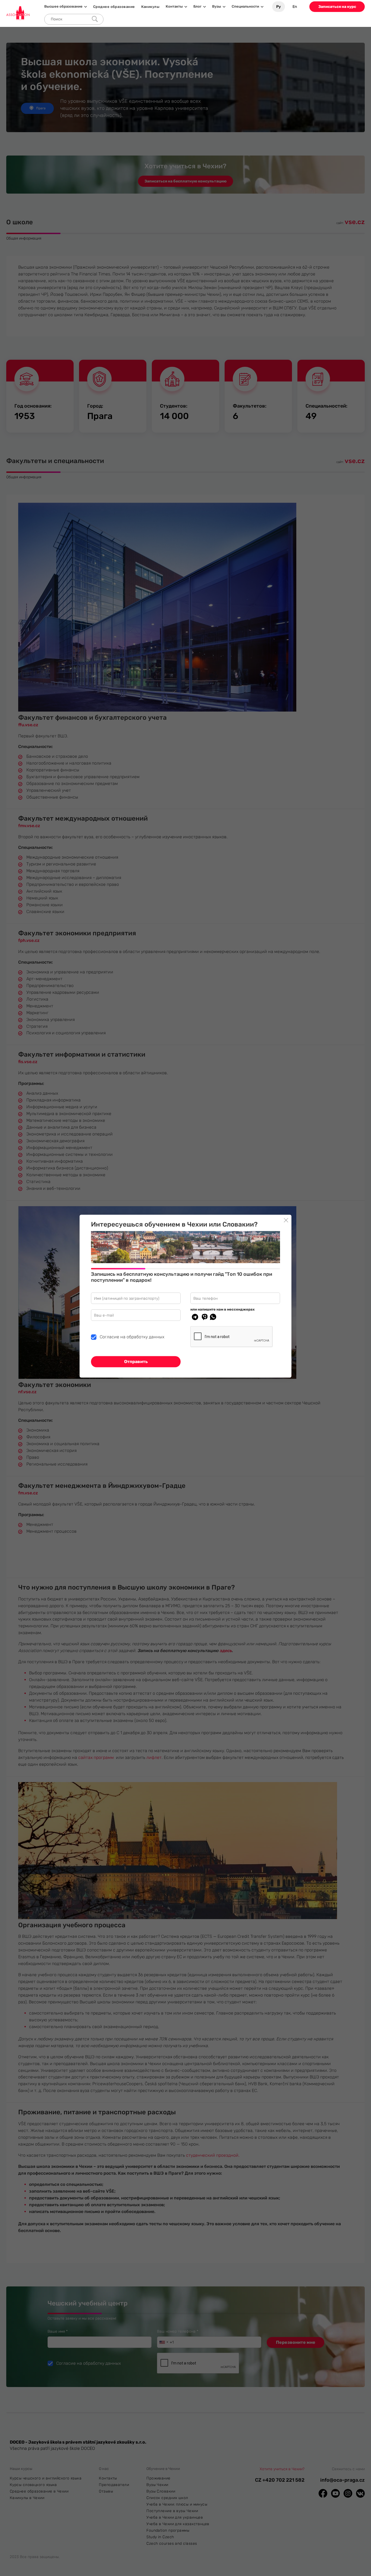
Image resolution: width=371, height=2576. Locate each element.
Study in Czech (160, 2537)
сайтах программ (96, 1757)
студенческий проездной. (213, 2155)
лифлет (154, 1757)
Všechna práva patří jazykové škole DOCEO (52, 2448)
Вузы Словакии (161, 2491)
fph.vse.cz (29, 940)
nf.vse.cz (27, 1392)
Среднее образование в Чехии (39, 2491)
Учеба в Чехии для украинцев (175, 2517)
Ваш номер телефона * (189, 2331)
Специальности (245, 7)
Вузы (217, 7)
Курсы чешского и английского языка (46, 2478)
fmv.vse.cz (29, 826)
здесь (226, 1651)
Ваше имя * (69, 2331)
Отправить (136, 1362)
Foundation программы (168, 2530)
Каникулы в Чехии (27, 2498)
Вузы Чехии (157, 2485)
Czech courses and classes (172, 2544)
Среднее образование (114, 7)
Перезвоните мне (296, 2342)
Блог (197, 7)
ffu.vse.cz (28, 725)
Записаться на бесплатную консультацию (185, 181)
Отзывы (106, 2491)
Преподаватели (114, 2485)
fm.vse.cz (28, 1493)
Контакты (174, 7)
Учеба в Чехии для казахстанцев (178, 2524)
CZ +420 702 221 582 (280, 2480)
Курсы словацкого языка (33, 2485)
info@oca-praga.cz (342, 2480)
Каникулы (150, 7)
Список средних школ (167, 2498)
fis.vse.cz (28, 1062)
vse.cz (355, 222)
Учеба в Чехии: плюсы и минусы (177, 2504)
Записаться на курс (337, 7)
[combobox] (164, 2342)
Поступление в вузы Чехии (172, 2511)
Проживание (158, 2478)
